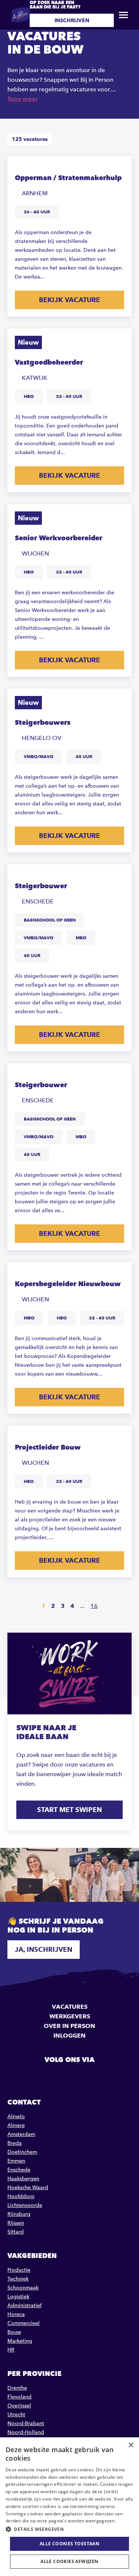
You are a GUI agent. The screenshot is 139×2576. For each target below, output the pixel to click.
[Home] (20, 15)
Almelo (16, 2117)
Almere (16, 2125)
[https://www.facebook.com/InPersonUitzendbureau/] (51, 2076)
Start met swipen (69, 1810)
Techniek (18, 2279)
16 (94, 1606)
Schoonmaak (23, 2288)
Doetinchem (22, 2152)
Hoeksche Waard (28, 2188)
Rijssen (16, 2223)
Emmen (16, 2161)
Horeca (16, 2314)
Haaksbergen (23, 2179)
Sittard (16, 2232)
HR (11, 2350)
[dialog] (69, 2507)
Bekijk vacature (69, 300)
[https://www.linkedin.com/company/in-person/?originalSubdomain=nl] (70, 2076)
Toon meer (23, 99)
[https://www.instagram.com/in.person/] (89, 2076)
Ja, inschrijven (44, 1949)
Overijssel (19, 2406)
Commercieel (24, 2323)
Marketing (20, 2341)
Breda (15, 2143)
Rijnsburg (19, 2214)
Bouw (14, 2332)
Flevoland (19, 2397)
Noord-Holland (26, 2432)
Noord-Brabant (26, 2423)
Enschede (19, 2170)
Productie (19, 2270)
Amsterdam (21, 2134)
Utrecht (16, 2415)
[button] (69, 2529)
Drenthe (17, 2388)
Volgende (116, 1606)
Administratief (24, 2305)
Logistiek (18, 2297)
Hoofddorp (21, 2196)
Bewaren (119, 167)
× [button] (131, 2445)
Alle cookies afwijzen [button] (69, 2561)
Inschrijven (72, 20)
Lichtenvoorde (25, 2205)
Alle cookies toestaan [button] (69, 2544)
